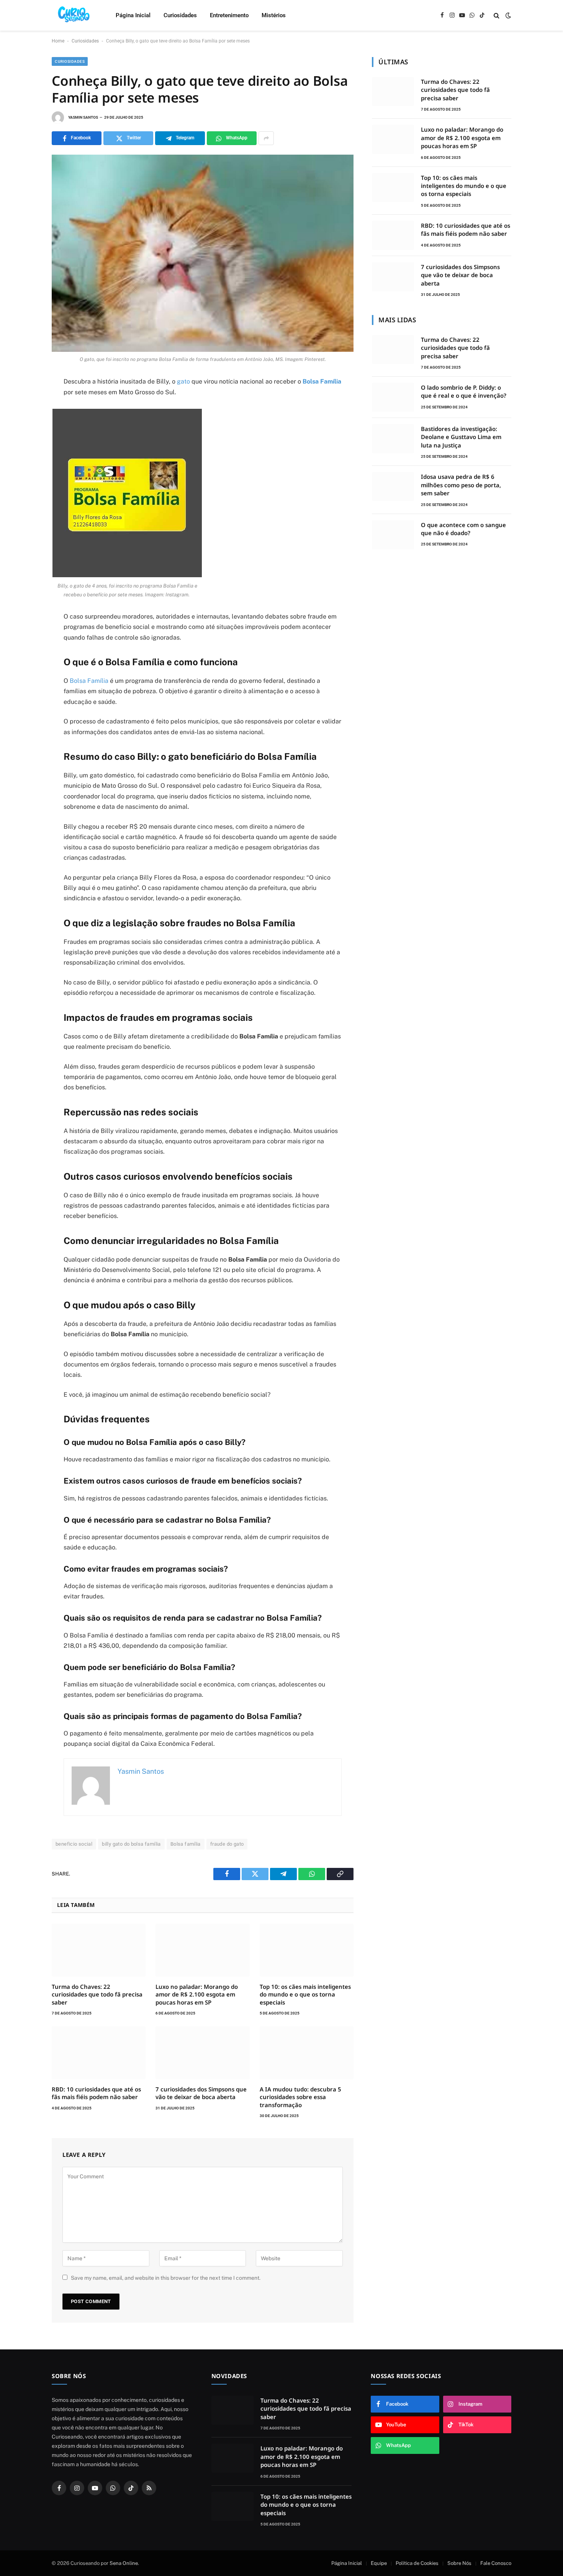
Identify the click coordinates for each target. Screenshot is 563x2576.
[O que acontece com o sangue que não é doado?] (393, 535)
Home (58, 41)
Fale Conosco (496, 2563)
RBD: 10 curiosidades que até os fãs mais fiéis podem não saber (96, 2093)
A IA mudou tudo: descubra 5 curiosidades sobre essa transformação (300, 2097)
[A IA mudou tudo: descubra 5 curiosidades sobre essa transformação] (307, 2053)
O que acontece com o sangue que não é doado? (463, 529)
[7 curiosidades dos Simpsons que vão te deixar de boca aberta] (202, 2053)
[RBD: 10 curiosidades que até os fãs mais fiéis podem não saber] (99, 2053)
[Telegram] (25, 419)
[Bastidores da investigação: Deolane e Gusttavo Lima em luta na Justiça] (393, 439)
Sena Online (124, 2563)
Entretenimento (229, 15)
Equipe (379, 2563)
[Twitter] (25, 402)
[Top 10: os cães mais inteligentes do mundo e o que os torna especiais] (307, 1950)
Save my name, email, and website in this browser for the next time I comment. (166, 2278)
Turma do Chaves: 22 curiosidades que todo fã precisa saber (97, 1994)
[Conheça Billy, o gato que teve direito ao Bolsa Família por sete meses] (203, 253)
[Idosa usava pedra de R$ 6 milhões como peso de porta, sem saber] (393, 486)
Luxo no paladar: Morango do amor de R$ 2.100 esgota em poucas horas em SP (197, 1994)
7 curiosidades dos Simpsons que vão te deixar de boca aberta (201, 2093)
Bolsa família (186, 1844)
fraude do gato (227, 1844)
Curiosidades (180, 15)
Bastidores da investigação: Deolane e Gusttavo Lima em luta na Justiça (461, 437)
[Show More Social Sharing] (266, 138)
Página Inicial (133, 15)
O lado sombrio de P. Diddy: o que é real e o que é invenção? (464, 391)
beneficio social (74, 1844)
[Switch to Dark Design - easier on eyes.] (507, 15)
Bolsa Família (322, 381)
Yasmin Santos (83, 117)
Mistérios (274, 15)
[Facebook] (25, 385)
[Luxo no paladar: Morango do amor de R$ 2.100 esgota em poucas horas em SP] (202, 1950)
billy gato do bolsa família (131, 1844)
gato (183, 381)
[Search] (497, 16)
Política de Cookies (417, 2563)
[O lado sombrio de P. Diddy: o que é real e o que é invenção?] (393, 397)
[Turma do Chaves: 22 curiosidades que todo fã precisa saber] (99, 1950)
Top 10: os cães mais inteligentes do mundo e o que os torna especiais (305, 1994)
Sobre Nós (459, 2563)
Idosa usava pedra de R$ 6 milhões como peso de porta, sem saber (461, 485)
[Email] (25, 436)
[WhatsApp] (25, 453)
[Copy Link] (25, 470)
